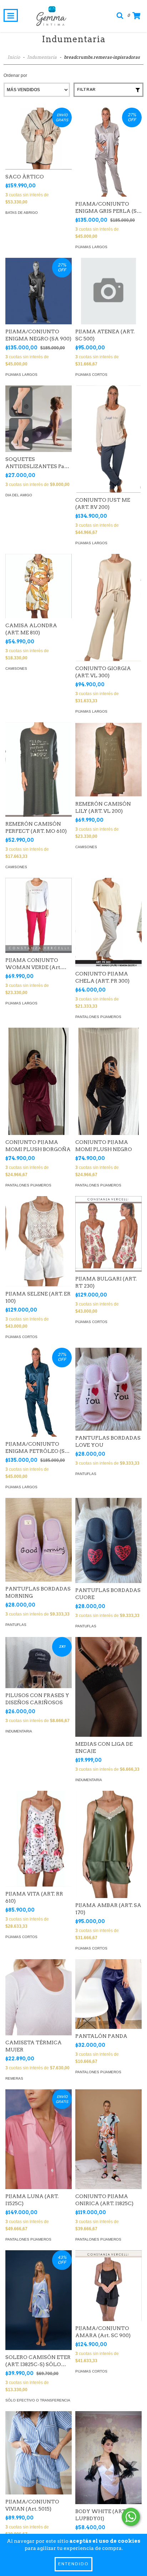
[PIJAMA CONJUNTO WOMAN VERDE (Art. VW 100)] (39, 915)
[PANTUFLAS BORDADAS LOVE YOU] (108, 1389)
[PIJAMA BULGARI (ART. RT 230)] (108, 1234)
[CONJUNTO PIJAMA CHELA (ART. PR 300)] (108, 922)
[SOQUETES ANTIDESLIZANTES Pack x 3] (39, 419)
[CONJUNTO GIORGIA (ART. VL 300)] (108, 609)
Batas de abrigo (22, 213)
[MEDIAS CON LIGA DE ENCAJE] (108, 1687)
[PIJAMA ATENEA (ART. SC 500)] (108, 291)
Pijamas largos (91, 247)
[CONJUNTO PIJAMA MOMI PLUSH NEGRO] (108, 1087)
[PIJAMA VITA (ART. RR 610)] (39, 1839)
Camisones (16, 668)
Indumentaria (42, 57)
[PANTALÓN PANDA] (108, 1994)
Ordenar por (15, 75)
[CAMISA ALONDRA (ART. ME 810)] (39, 586)
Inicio (14, 57)
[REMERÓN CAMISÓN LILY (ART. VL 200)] (108, 759)
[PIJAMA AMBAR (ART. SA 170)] (108, 1847)
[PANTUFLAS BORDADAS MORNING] (39, 1540)
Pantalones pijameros (98, 1017)
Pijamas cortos (91, 375)
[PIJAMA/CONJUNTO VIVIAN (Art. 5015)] (39, 2453)
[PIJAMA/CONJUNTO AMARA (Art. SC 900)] (108, 2285)
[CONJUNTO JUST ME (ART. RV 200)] (108, 441)
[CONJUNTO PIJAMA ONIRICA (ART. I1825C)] (108, 2139)
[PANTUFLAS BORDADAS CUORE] (108, 1540)
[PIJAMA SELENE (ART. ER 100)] (39, 1241)
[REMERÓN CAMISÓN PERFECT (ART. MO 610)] (39, 770)
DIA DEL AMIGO (19, 495)
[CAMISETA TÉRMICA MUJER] (39, 1997)
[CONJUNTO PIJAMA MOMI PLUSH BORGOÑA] (39, 1087)
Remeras (14, 2078)
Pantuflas (86, 1474)
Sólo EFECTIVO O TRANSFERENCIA (38, 2400)
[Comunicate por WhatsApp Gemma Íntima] (131, 2517)
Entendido (73, 2564)
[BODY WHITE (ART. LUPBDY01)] (108, 2458)
